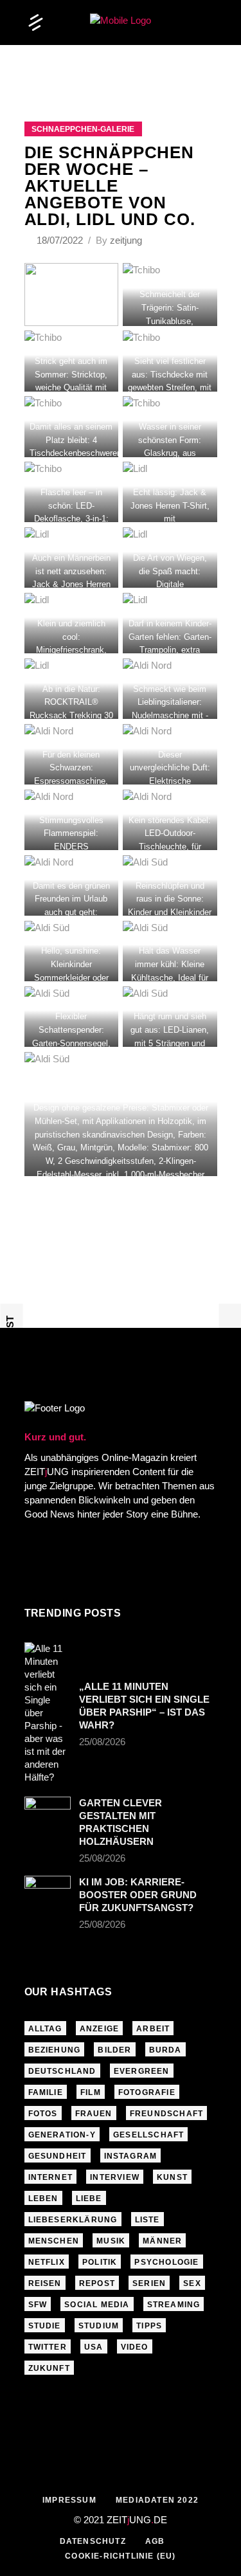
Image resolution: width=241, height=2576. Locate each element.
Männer (162, 2241)
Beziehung (55, 2050)
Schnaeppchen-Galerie (83, 129)
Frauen (94, 2114)
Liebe (89, 2199)
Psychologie (166, 2262)
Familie (46, 2092)
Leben (43, 2199)
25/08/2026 (102, 1742)
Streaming (174, 2305)
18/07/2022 (61, 240)
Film (91, 2092)
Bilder (114, 2050)
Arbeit (153, 2029)
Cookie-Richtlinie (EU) (120, 2556)
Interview (115, 2177)
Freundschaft (166, 2114)
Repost (97, 2283)
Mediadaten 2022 (157, 2500)
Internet (51, 2177)
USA (94, 2347)
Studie (45, 2326)
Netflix (47, 2262)
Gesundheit (58, 2156)
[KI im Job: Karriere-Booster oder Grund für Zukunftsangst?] (48, 1891)
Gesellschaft (148, 2135)
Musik (111, 2241)
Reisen (45, 2283)
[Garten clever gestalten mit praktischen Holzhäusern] (48, 1810)
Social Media (97, 2305)
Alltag (45, 2029)
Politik (100, 2262)
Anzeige (99, 2029)
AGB (155, 2541)
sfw (38, 2305)
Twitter (48, 2347)
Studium (99, 2326)
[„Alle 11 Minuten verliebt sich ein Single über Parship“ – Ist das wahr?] (48, 1713)
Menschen (54, 2241)
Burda (165, 2050)
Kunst (172, 2177)
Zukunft (49, 2368)
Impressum (69, 2500)
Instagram (131, 2156)
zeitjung (126, 240)
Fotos (43, 2114)
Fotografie (147, 2092)
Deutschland (62, 2071)
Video (135, 2347)
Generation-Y (62, 2135)
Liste (147, 2220)
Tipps (149, 2326)
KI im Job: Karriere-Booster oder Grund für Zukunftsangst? (138, 1895)
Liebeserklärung (73, 2220)
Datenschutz (93, 2541)
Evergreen (142, 2071)
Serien (149, 2283)
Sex (192, 2283)
